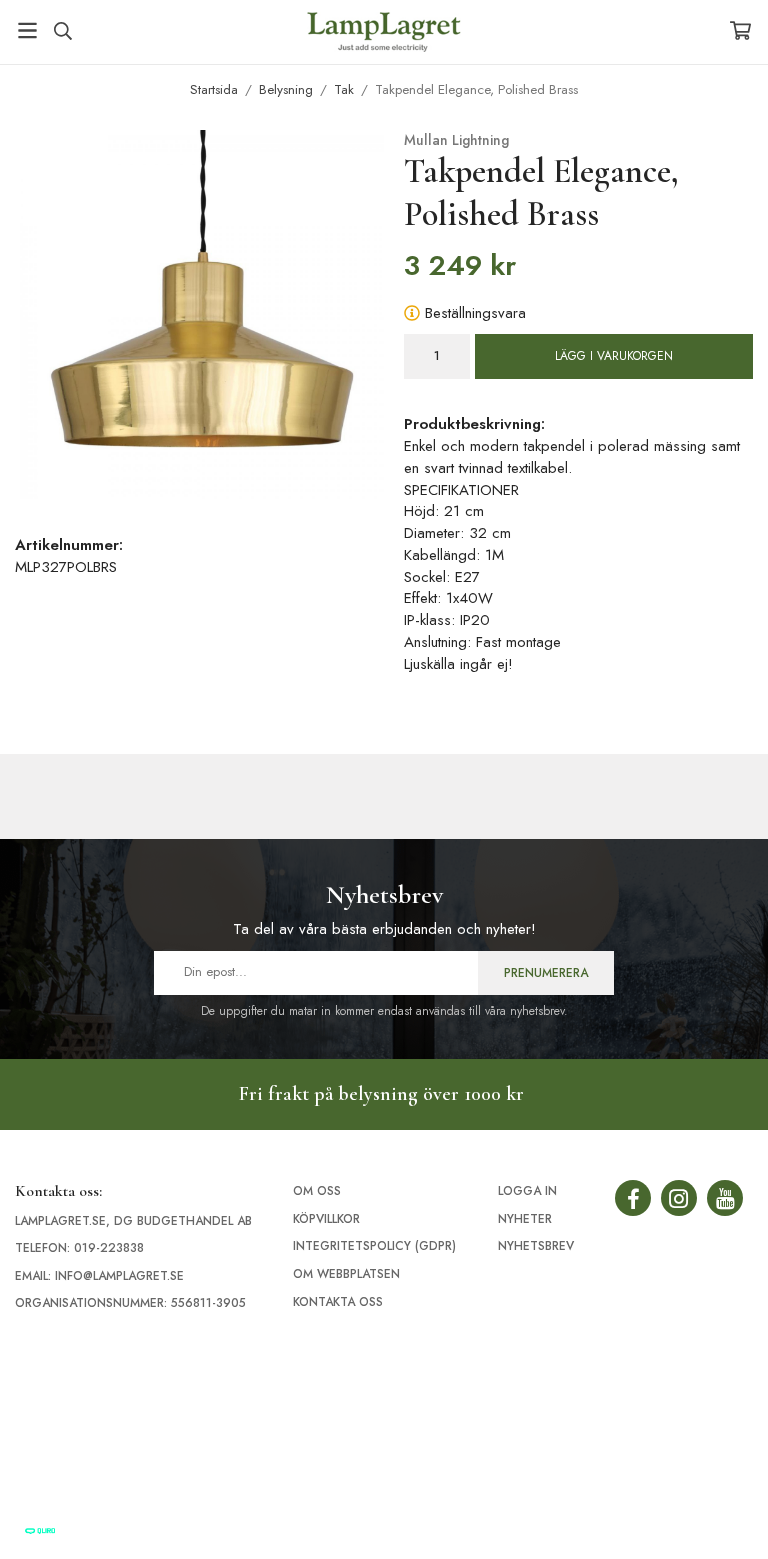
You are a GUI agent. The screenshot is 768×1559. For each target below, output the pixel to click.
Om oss (317, 1191)
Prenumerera (546, 973)
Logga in (527, 1191)
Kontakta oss (338, 1302)
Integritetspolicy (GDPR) (374, 1246)
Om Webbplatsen (346, 1274)
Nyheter (525, 1219)
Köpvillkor (326, 1219)
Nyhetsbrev (536, 1246)
